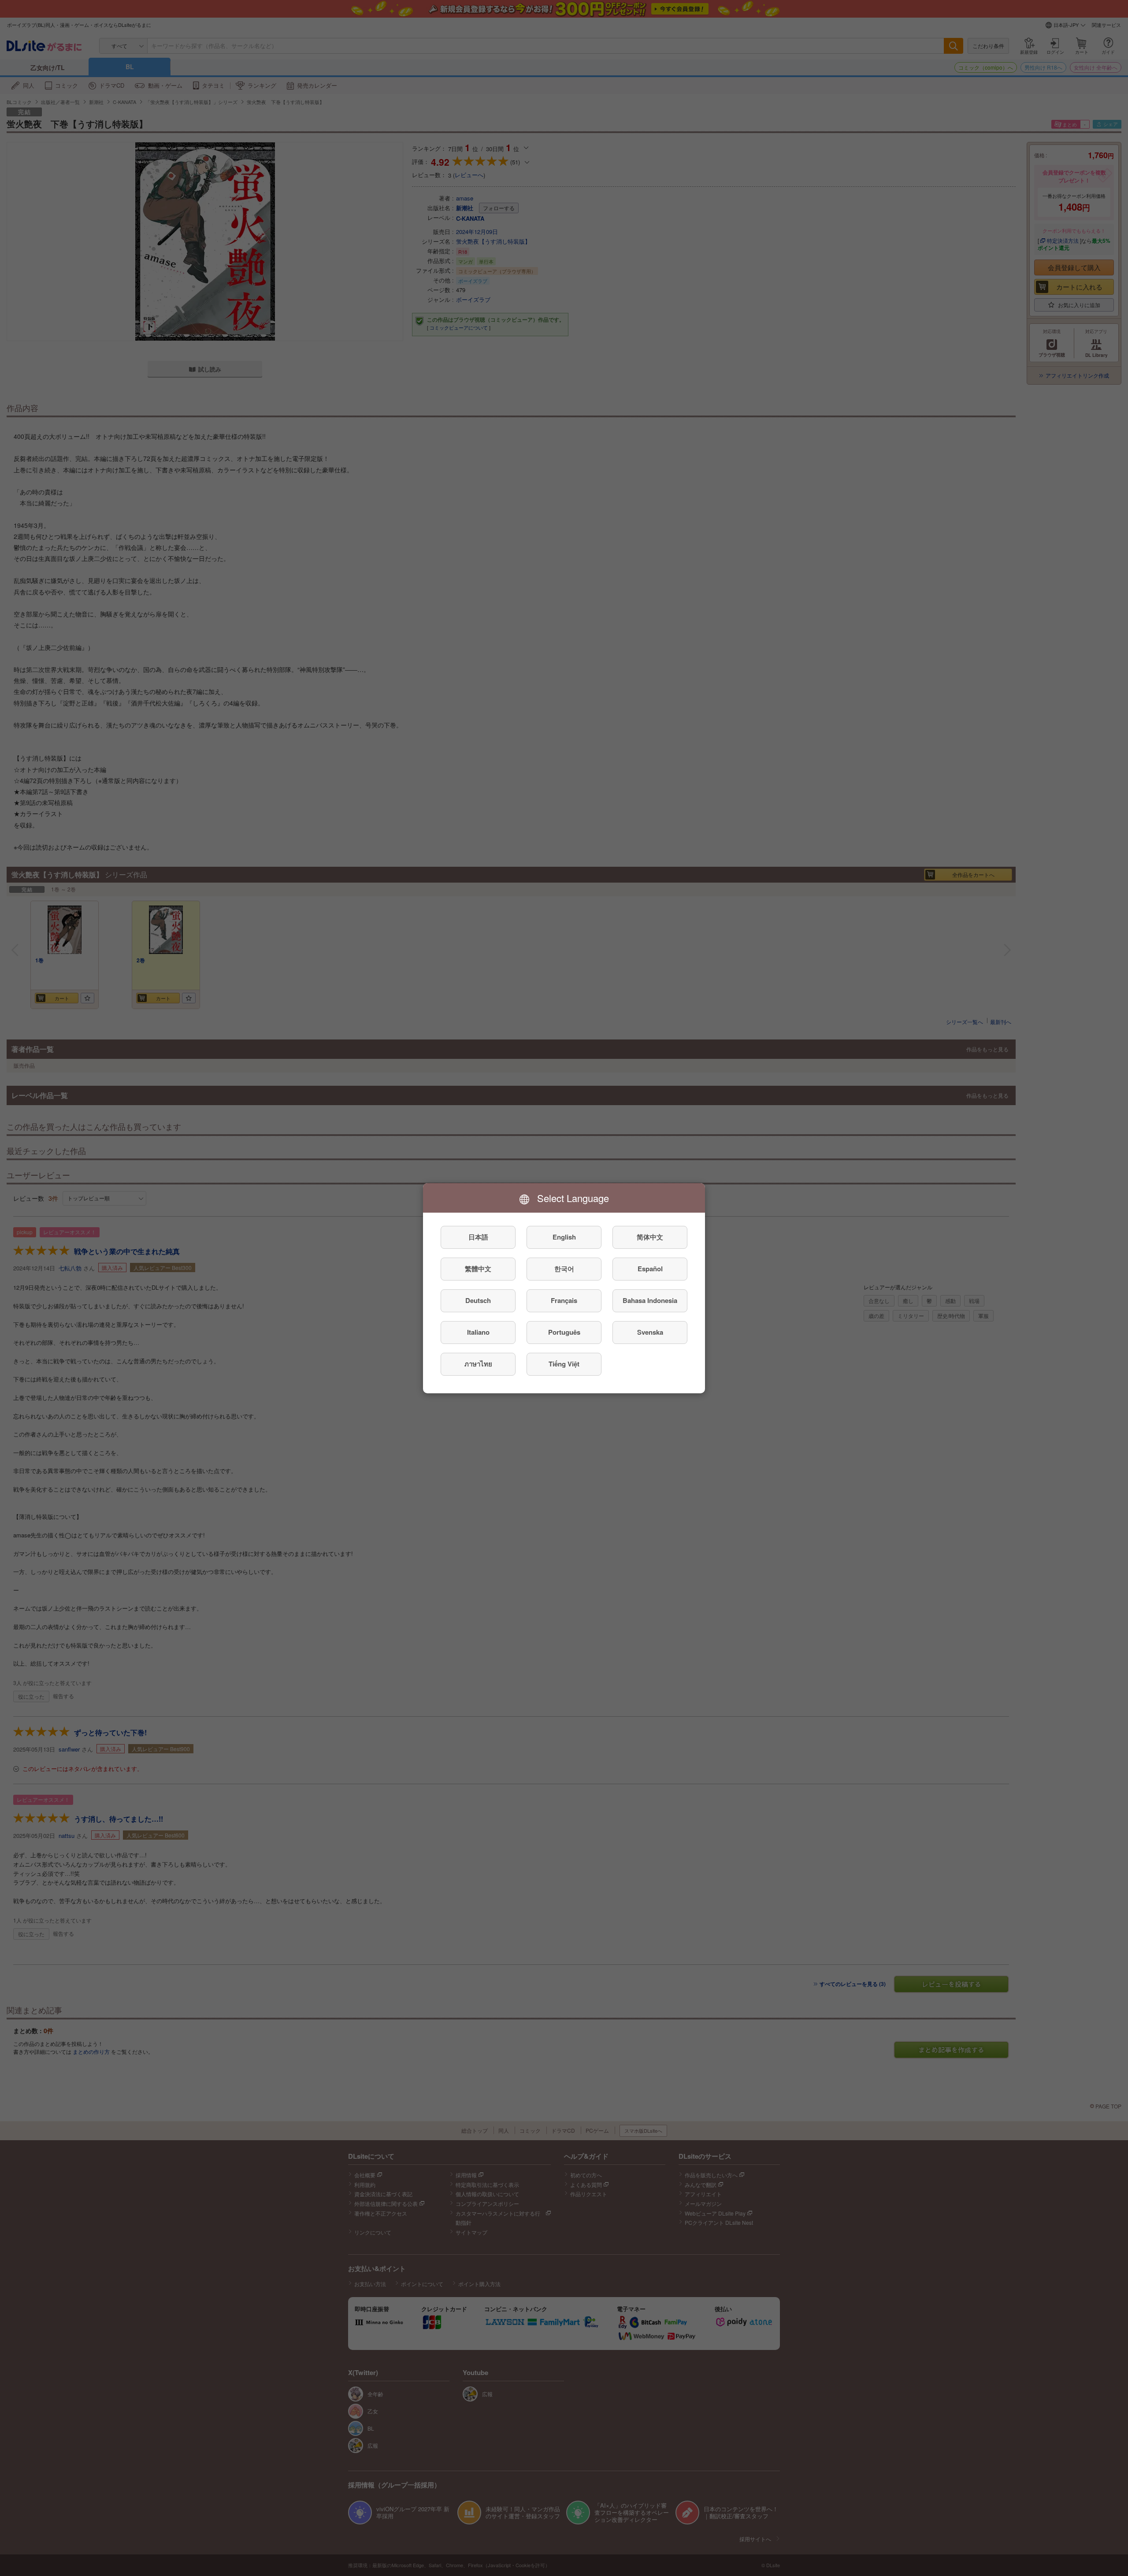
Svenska (650, 1332)
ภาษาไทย (478, 1364)
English (564, 1237)
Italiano (478, 1332)
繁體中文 (478, 1269)
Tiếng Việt (564, 1364)
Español (650, 1269)
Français (564, 1300)
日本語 (478, 1237)
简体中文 (650, 1237)
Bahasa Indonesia (650, 1300)
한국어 (564, 1269)
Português (564, 1332)
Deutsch (478, 1300)
